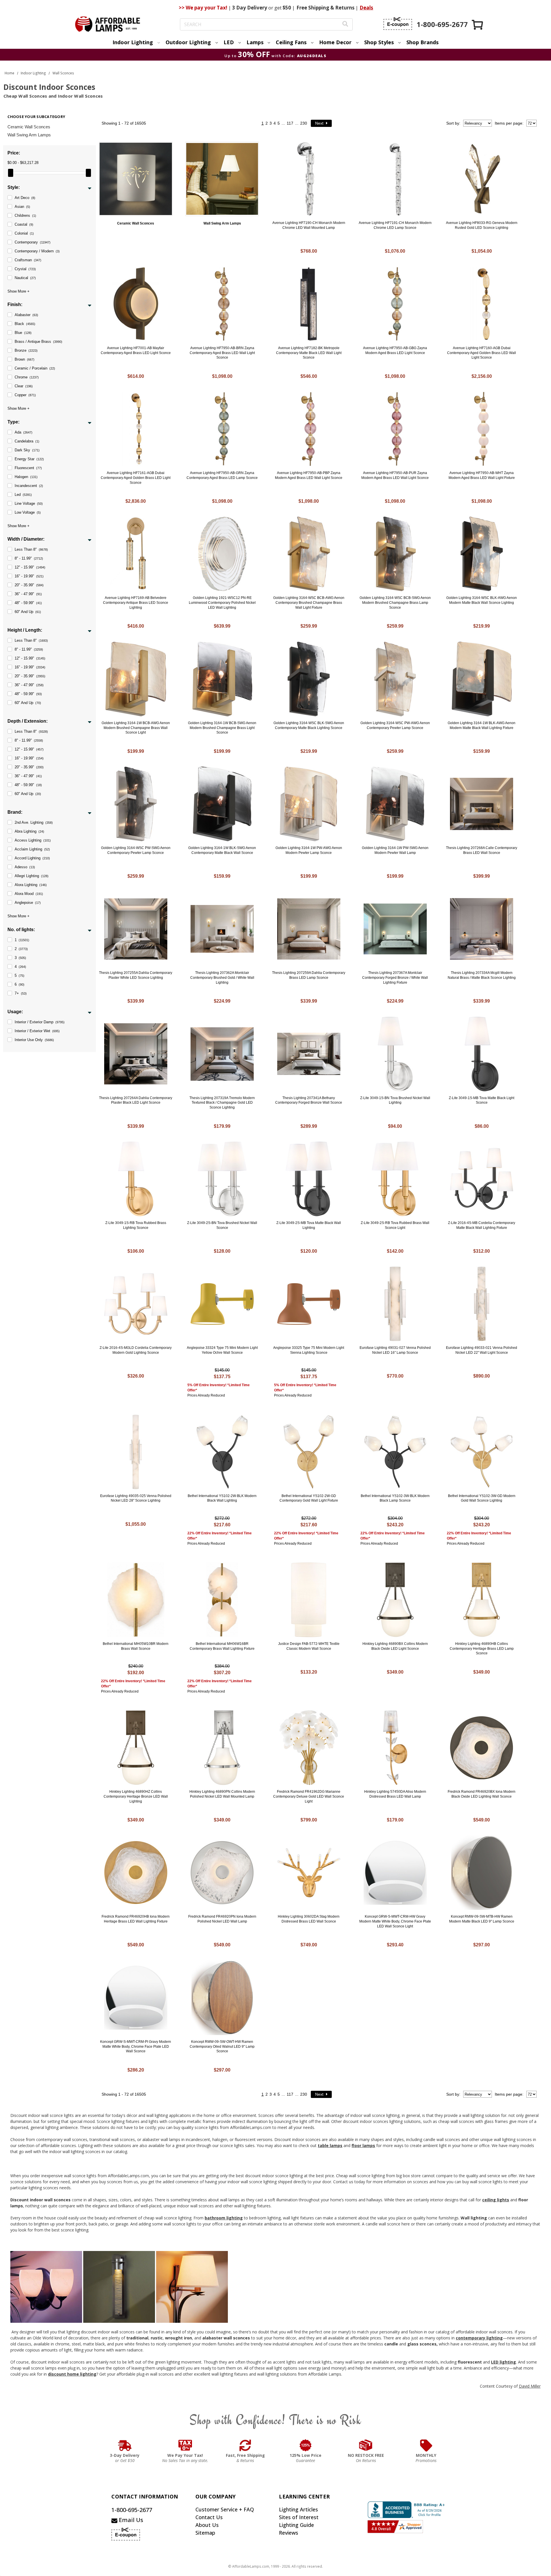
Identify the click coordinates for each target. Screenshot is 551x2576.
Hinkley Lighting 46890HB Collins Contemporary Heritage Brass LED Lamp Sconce (482, 1649)
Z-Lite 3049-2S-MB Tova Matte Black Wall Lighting (309, 1225)
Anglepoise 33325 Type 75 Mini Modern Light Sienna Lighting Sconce (309, 1350)
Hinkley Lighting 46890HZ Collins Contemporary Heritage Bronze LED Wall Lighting (136, 1796)
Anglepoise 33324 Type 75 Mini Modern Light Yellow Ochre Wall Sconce (222, 1350)
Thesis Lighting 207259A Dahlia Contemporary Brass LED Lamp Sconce (309, 975)
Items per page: (509, 123)
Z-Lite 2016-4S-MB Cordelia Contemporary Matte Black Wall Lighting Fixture (482, 1225)
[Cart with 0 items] (478, 25)
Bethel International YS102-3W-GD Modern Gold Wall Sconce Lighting (482, 1498)
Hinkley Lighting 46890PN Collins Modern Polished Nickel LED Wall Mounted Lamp (222, 1794)
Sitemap (205, 2533)
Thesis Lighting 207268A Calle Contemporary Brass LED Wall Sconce (482, 850)
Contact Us (209, 2517)
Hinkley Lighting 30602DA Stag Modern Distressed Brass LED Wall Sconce (309, 1919)
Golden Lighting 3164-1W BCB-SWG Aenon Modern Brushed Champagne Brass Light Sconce (222, 728)
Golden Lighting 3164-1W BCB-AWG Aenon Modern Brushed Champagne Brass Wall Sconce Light (136, 728)
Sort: (453, 123)
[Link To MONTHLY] (426, 2445)
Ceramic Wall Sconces (29, 127)
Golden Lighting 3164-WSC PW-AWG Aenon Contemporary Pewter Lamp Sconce (395, 725)
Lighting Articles (298, 2509)
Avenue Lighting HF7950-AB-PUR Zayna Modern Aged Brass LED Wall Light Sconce (395, 475)
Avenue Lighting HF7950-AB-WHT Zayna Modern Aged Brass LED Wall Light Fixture (482, 475)
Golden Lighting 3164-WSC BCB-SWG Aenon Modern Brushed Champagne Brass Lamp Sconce (395, 603)
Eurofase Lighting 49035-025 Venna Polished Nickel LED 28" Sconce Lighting (136, 1498)
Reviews (289, 2533)
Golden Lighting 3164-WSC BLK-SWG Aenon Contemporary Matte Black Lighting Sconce (309, 725)
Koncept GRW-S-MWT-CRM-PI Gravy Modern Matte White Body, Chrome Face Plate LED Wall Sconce (136, 2047)
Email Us (130, 2520)
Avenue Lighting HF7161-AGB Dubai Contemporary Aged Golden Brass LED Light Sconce (136, 478)
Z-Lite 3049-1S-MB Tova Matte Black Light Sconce (482, 1100)
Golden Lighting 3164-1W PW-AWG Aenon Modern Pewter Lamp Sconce (309, 850)
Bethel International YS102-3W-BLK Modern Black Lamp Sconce (395, 1498)
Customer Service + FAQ (225, 2509)
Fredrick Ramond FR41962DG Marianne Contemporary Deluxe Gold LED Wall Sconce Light (309, 1796)
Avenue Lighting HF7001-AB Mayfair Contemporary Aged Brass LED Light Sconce (136, 350)
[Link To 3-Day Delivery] (125, 2445)
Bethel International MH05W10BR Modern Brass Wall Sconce (136, 1646)
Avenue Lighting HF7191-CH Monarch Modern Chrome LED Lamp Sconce (395, 225)
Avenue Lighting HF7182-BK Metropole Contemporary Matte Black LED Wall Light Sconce (309, 353)
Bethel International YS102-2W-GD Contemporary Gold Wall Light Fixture (309, 1498)
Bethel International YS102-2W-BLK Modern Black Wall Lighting (222, 1498)
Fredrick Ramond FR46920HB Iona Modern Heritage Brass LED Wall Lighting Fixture (136, 1919)
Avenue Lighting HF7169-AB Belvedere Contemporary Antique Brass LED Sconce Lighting (136, 603)
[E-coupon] (398, 24)
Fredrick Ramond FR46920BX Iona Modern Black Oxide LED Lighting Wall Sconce (482, 1794)
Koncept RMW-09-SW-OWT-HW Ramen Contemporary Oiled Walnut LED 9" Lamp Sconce (222, 2047)
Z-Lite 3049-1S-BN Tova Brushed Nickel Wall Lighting (395, 1100)
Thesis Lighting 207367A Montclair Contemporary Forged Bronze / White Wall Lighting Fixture (395, 978)
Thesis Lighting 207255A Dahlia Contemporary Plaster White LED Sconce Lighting (136, 975)
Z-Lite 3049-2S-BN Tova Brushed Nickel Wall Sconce (222, 1225)
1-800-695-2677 (132, 2510)
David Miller (530, 2386)
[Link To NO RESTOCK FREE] (366, 2445)
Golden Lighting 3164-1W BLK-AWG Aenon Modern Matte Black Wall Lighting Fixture (482, 725)
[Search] (345, 25)
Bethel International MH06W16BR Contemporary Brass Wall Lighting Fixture (222, 1646)
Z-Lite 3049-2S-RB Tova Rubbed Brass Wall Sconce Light (395, 1225)
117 (290, 123)
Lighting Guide (296, 2525)
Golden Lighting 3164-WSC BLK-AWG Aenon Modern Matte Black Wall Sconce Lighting (482, 600)
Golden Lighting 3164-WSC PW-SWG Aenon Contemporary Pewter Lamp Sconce (136, 850)
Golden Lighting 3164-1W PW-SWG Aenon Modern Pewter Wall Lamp (395, 850)
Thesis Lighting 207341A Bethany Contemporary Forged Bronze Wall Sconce (309, 1100)
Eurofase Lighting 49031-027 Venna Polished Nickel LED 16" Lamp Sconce (395, 1350)
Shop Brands (422, 42)
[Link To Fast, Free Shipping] (245, 2445)
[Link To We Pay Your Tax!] (185, 2445)
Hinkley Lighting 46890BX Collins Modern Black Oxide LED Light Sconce (395, 1646)
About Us (207, 2525)
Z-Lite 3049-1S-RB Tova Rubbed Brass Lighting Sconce (136, 1225)
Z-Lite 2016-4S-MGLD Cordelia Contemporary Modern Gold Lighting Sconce (136, 1350)
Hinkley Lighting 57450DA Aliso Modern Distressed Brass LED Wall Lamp (395, 1794)
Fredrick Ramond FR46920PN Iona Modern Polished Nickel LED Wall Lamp (222, 1919)
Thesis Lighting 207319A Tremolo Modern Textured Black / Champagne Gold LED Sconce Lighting (222, 1103)
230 (304, 123)
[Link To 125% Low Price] (306, 2445)
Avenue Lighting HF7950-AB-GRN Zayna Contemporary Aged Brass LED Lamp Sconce (222, 475)
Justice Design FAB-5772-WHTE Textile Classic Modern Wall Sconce (309, 1646)
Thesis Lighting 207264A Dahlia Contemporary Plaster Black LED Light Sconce (136, 1100)
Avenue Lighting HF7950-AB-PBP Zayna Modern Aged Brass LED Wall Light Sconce (309, 475)
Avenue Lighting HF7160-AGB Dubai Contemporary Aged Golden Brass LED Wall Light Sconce (482, 353)
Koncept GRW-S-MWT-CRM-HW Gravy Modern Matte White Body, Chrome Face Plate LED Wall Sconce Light (395, 1921)
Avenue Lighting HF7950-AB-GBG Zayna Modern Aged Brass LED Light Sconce (395, 350)
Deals (366, 8)
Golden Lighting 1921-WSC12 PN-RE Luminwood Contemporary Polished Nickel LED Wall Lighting (222, 603)
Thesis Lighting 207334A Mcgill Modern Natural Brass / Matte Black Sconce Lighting (482, 975)
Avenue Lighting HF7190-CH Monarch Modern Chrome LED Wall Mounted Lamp (309, 225)
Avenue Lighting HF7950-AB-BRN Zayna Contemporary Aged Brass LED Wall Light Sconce (222, 353)
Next (320, 123)
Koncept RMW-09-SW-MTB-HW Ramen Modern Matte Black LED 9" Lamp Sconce (482, 1919)
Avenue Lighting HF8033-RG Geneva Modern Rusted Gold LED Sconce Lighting (482, 225)
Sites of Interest (299, 2517)
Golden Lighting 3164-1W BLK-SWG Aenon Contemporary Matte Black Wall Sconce (222, 850)
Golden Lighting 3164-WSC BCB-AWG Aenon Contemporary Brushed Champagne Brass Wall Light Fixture (309, 603)
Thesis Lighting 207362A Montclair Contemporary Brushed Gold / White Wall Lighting (222, 978)
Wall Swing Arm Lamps (29, 135)
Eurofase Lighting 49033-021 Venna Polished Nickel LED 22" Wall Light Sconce (482, 1350)
